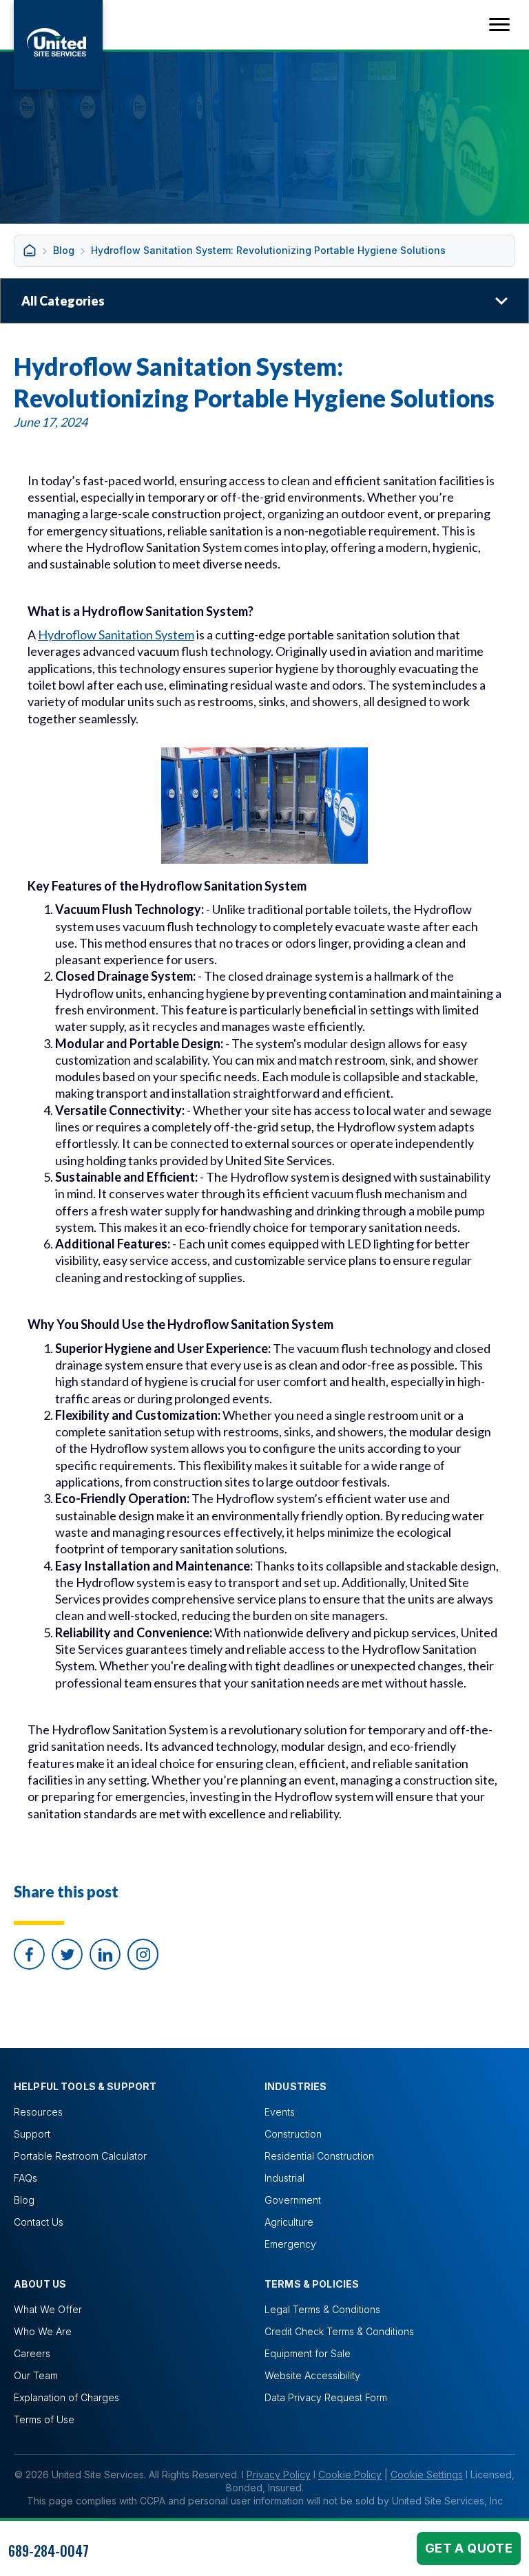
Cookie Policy (350, 2474)
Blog (64, 250)
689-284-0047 (49, 2551)
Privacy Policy (279, 2474)
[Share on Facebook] (29, 1954)
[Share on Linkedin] (105, 1954)
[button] (143, 1954)
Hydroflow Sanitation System (116, 635)
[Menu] (499, 25)
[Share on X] (67, 1954)
